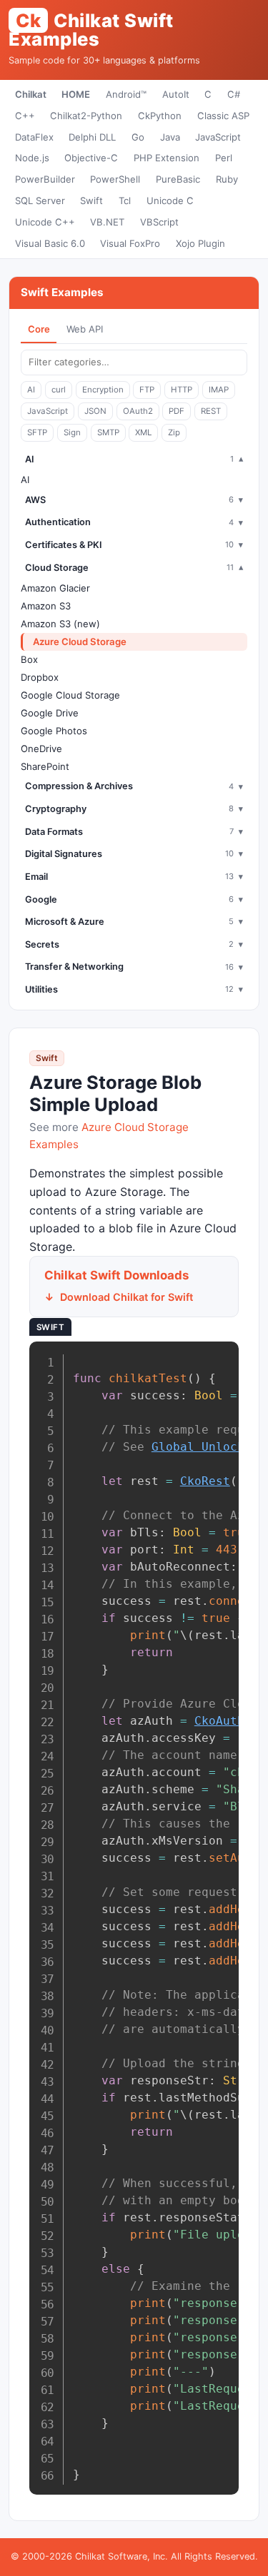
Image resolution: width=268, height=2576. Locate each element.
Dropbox (40, 677)
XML (143, 432)
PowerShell (115, 179)
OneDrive (41, 749)
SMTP (108, 432)
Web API (85, 329)
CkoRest (205, 1481)
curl (59, 390)
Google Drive (50, 713)
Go (138, 137)
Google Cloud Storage (70, 695)
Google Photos (54, 731)
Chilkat (31, 94)
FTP (147, 390)
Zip (174, 432)
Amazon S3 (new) (60, 624)
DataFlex (34, 137)
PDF (177, 411)
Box (29, 659)
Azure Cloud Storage (80, 642)
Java (170, 137)
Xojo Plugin (200, 243)
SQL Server (40, 201)
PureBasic (178, 179)
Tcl (125, 201)
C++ (25, 116)
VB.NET (107, 222)
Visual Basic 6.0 (50, 243)
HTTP (182, 390)
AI (31, 390)
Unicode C (170, 201)
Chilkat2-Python (86, 116)
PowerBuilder (45, 179)
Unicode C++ (45, 222)
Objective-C (91, 158)
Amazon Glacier (55, 588)
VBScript (159, 222)
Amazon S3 (46, 606)
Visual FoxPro (130, 243)
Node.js (32, 158)
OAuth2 (138, 411)
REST (211, 411)
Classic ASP (223, 116)
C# (234, 94)
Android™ (126, 94)
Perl (224, 158)
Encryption (103, 390)
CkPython (160, 116)
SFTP (37, 432)
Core (39, 329)
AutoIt (176, 94)
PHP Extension (167, 158)
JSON (95, 411)
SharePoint (45, 766)
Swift (91, 201)
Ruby (227, 179)
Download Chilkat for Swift (126, 1297)
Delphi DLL (92, 137)
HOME (76, 94)
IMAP (219, 390)
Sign (72, 432)
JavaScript (218, 137)
